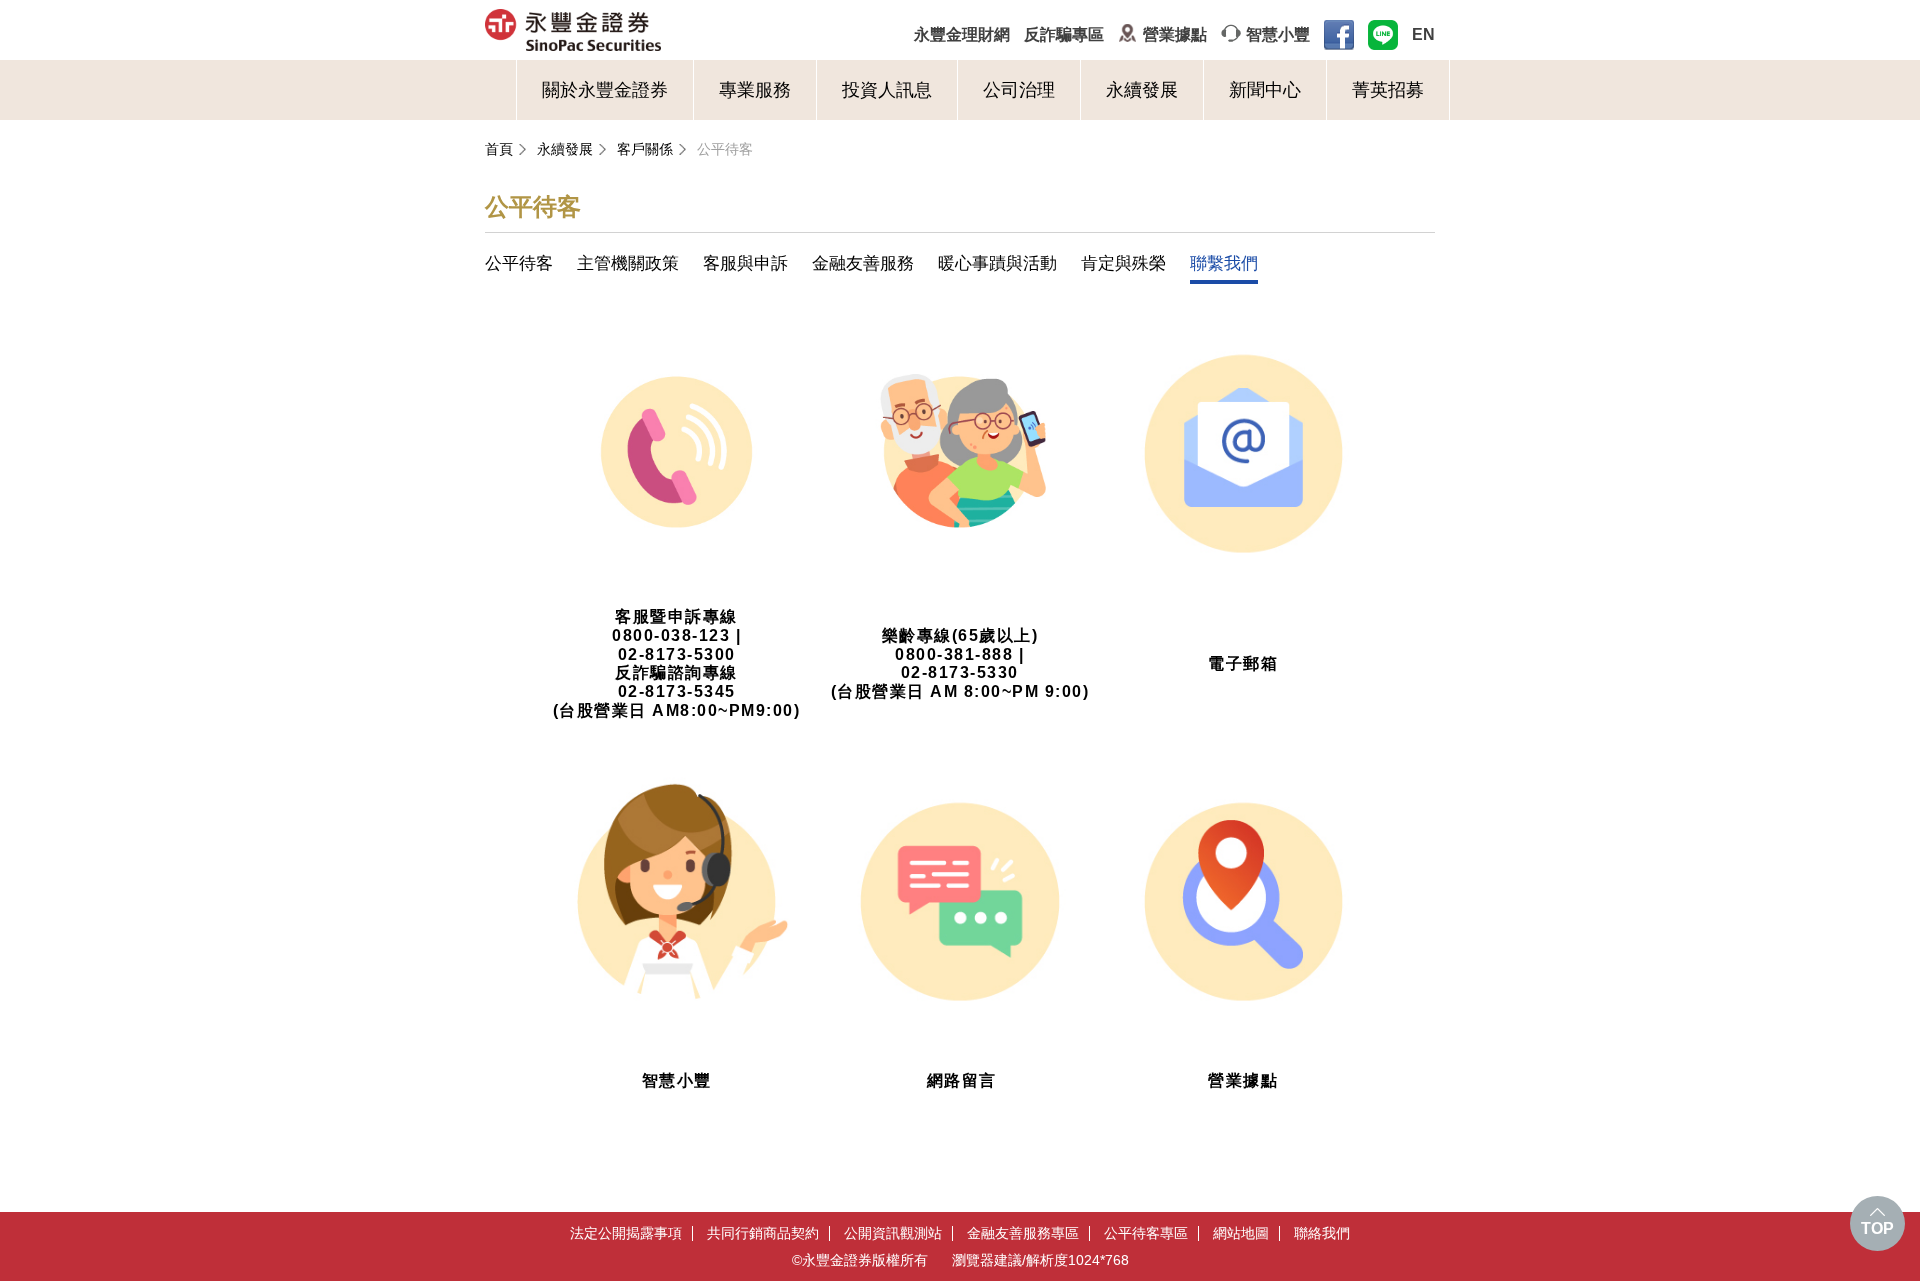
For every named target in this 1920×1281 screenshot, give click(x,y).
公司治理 (1019, 90)
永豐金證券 (651, 30)
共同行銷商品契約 (763, 1233)
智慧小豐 (1278, 34)
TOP (1877, 1228)
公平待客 (725, 149)
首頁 (499, 149)
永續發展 (1142, 90)
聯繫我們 (1224, 263)
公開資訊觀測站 (893, 1233)
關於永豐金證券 (605, 90)
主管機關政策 (628, 263)
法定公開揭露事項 (626, 1233)
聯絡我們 (1322, 1233)
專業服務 (755, 90)
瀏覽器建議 (987, 1260)
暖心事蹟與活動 (997, 263)
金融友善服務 (863, 263)
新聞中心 (1265, 90)
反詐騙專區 (1064, 34)
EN (1423, 34)
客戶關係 (645, 149)
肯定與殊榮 (1123, 263)
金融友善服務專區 (1023, 1233)
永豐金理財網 (962, 34)
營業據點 (1175, 34)
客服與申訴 (745, 263)
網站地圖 (1241, 1233)
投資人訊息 (887, 90)
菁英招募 (1388, 90)
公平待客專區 (1146, 1233)
